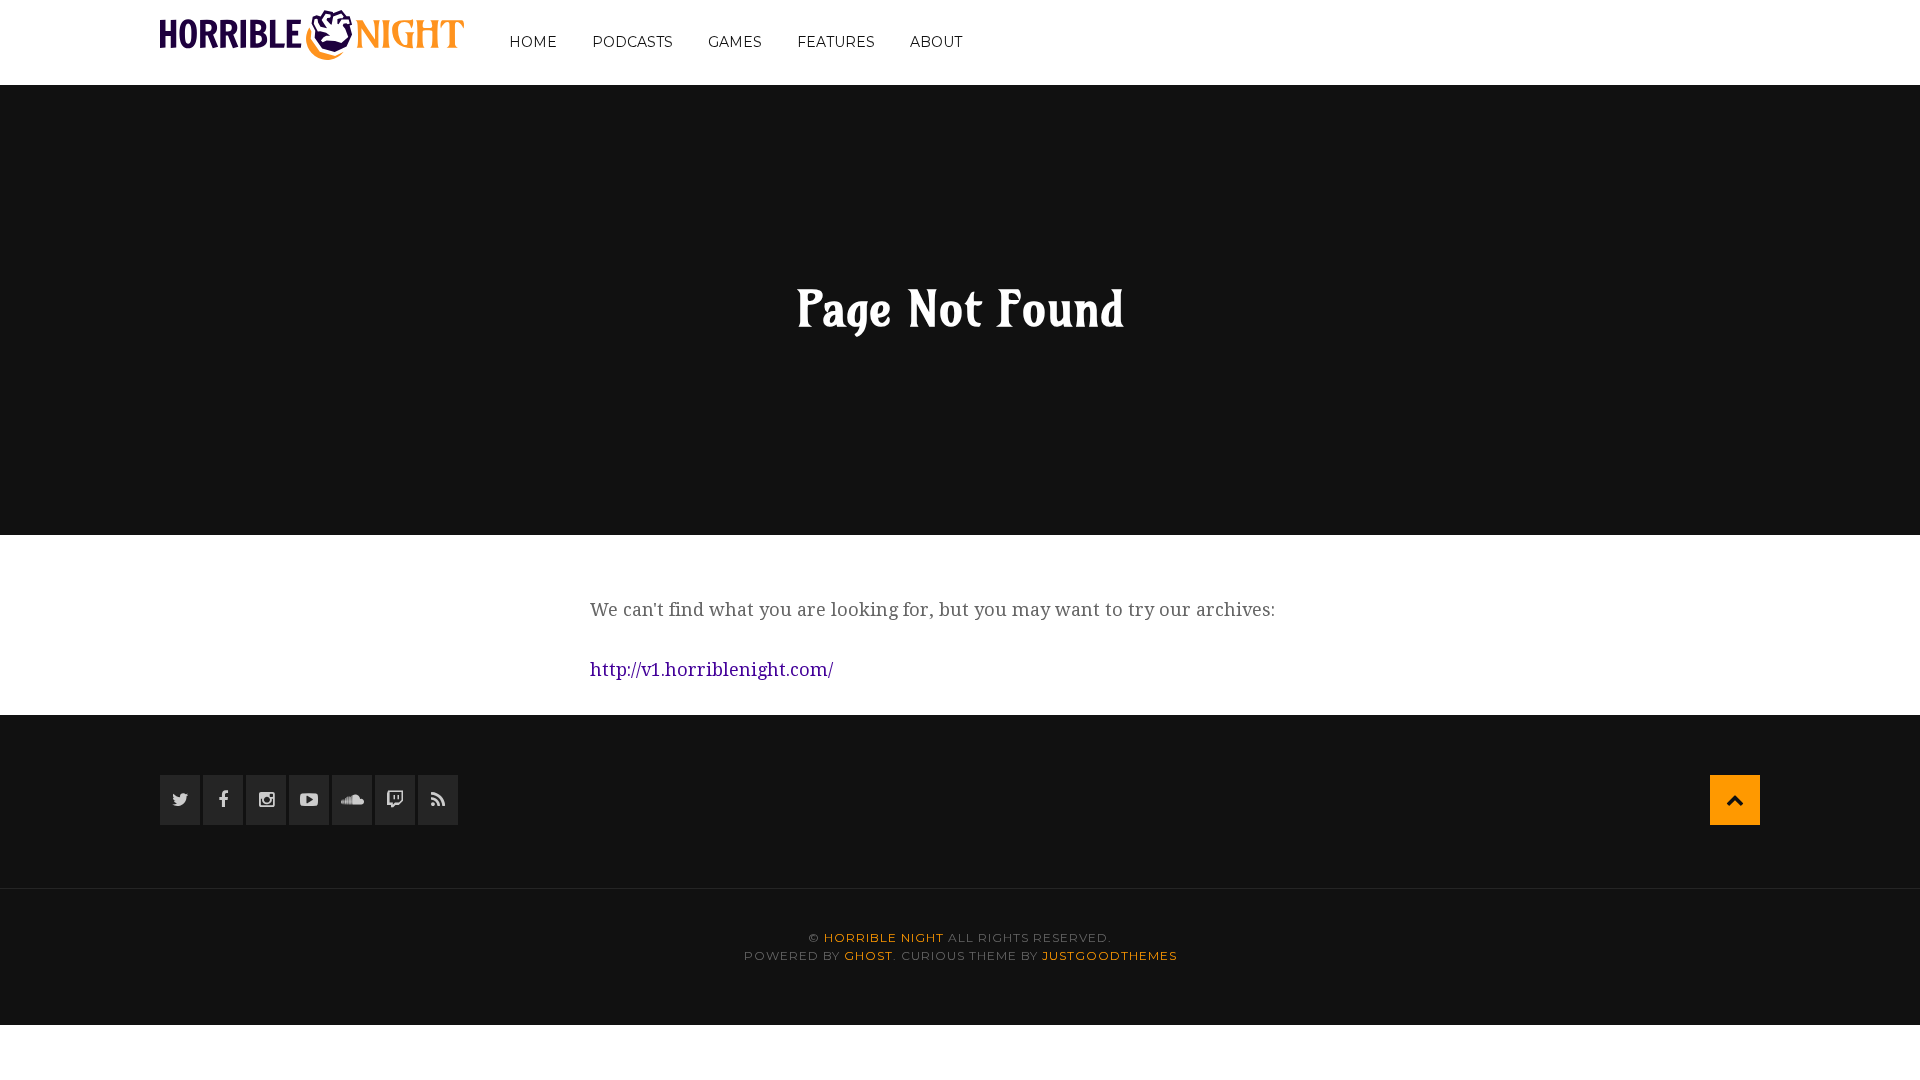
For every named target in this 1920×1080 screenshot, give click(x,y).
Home (533, 42)
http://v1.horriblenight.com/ (711, 669)
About (936, 42)
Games (735, 42)
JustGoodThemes (1109, 955)
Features (836, 42)
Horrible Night (884, 937)
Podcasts (632, 42)
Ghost (868, 955)
